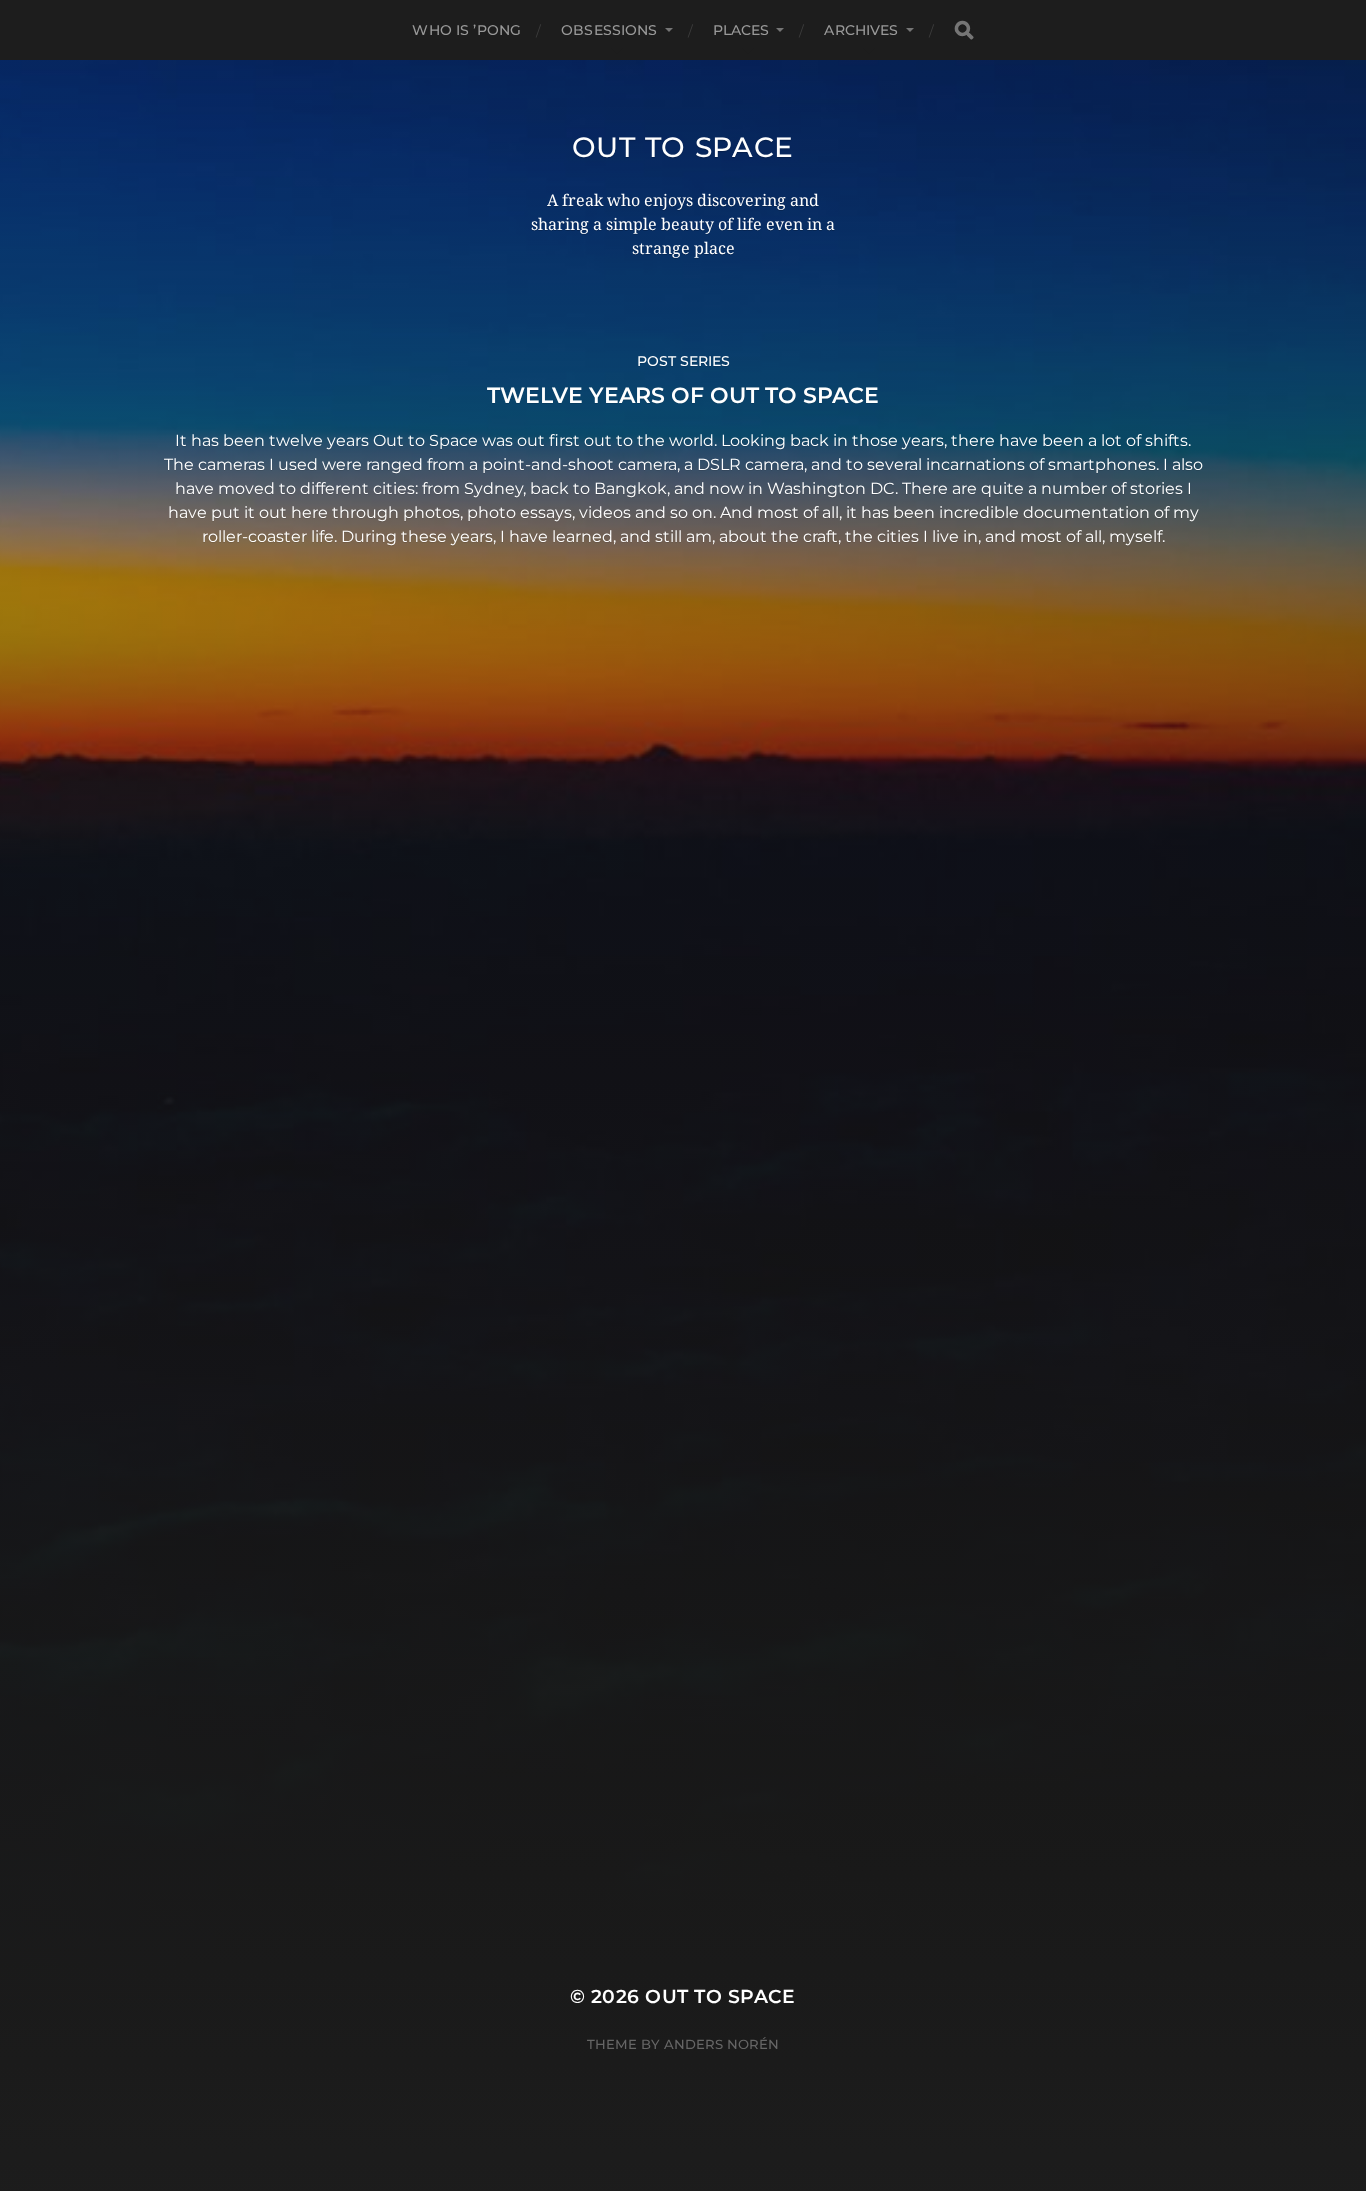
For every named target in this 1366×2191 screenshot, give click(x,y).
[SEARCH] (964, 30)
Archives (861, 30)
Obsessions (609, 30)
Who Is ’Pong (466, 30)
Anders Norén (721, 2044)
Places (741, 30)
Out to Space (683, 147)
